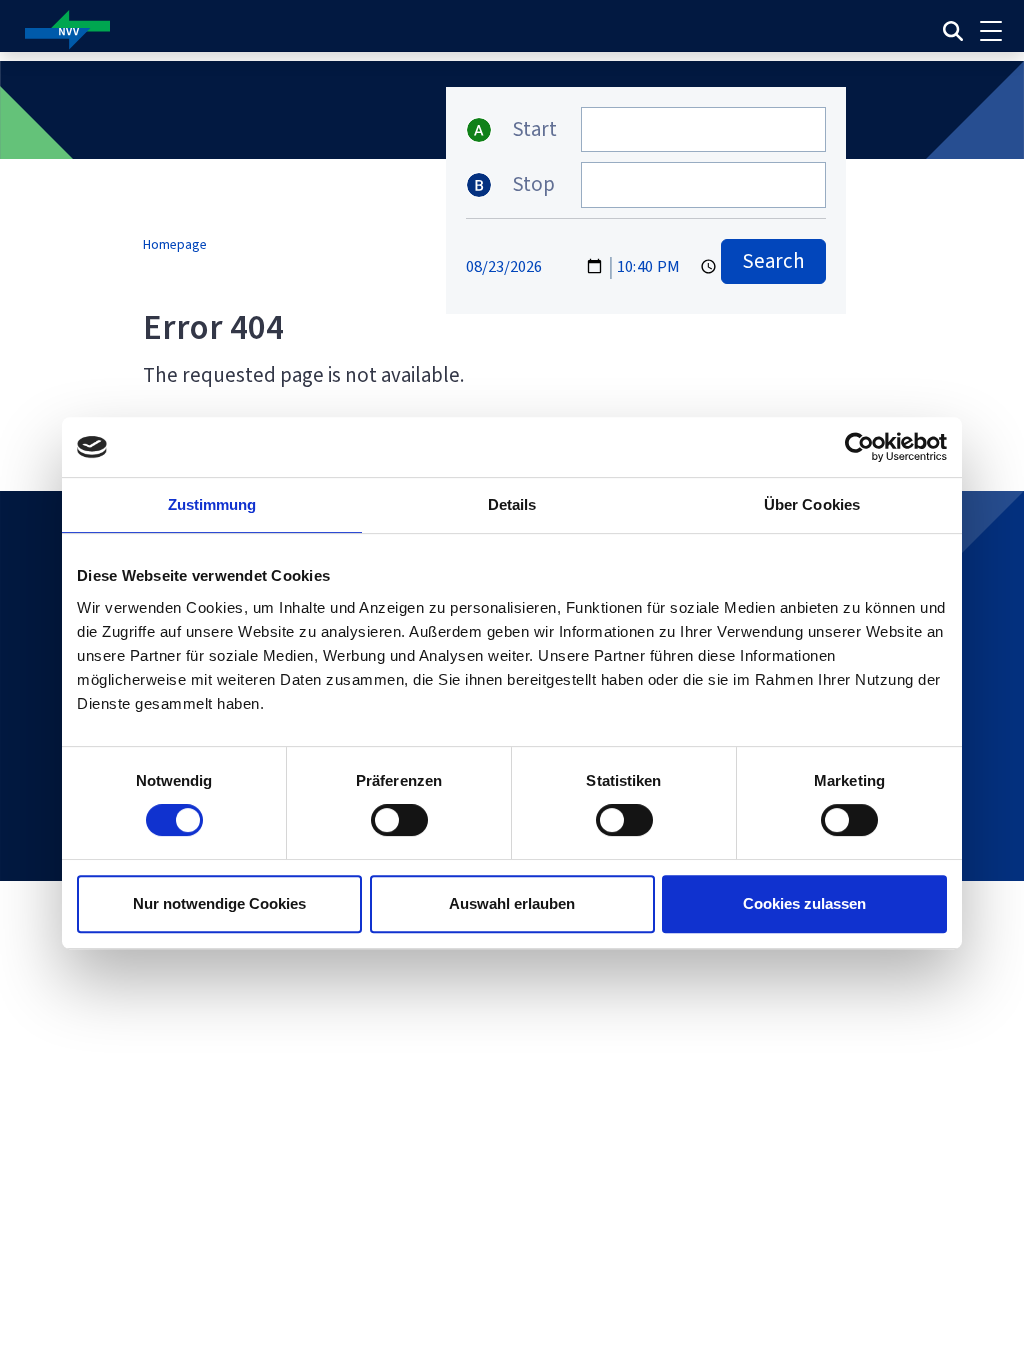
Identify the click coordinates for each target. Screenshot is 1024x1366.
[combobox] (703, 129)
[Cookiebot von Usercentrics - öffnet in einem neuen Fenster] (859, 447)
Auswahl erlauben (512, 903)
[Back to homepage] (338, 30)
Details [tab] (512, 504)
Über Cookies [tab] (812, 504)
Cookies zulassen (804, 903)
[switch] (399, 820)
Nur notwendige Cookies (219, 903)
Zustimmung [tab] (212, 504)
